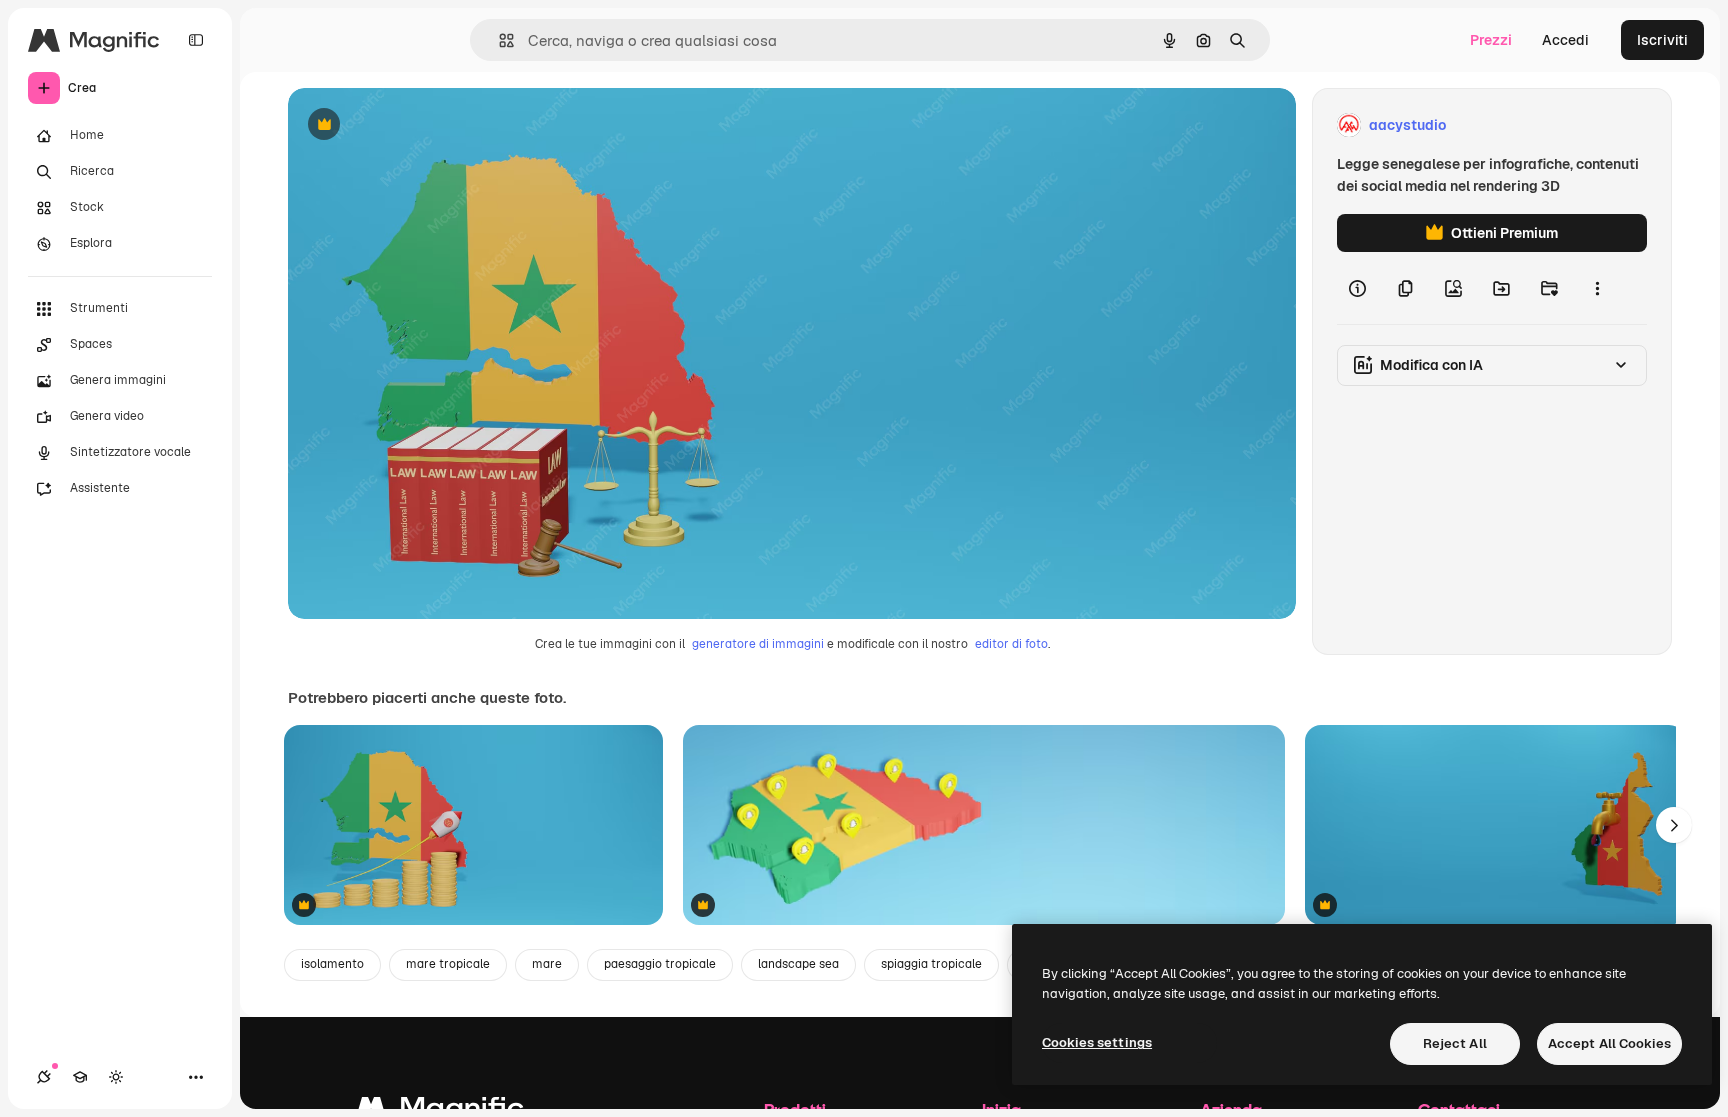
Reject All (1455, 1043)
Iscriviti (1662, 40)
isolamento (332, 964)
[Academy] (80, 1077)
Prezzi (1491, 40)
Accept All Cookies (1609, 1043)
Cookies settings (1097, 1042)
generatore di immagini (758, 644)
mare (547, 964)
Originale (420, 125)
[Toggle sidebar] (196, 40)
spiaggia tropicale (931, 964)
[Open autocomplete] (498, 40)
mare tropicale (448, 964)
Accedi (1565, 40)
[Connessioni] (44, 1077)
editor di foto (1011, 644)
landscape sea (798, 964)
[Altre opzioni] (1597, 288)
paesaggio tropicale (660, 964)
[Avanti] (1674, 825)
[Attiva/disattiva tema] (116, 1077)
